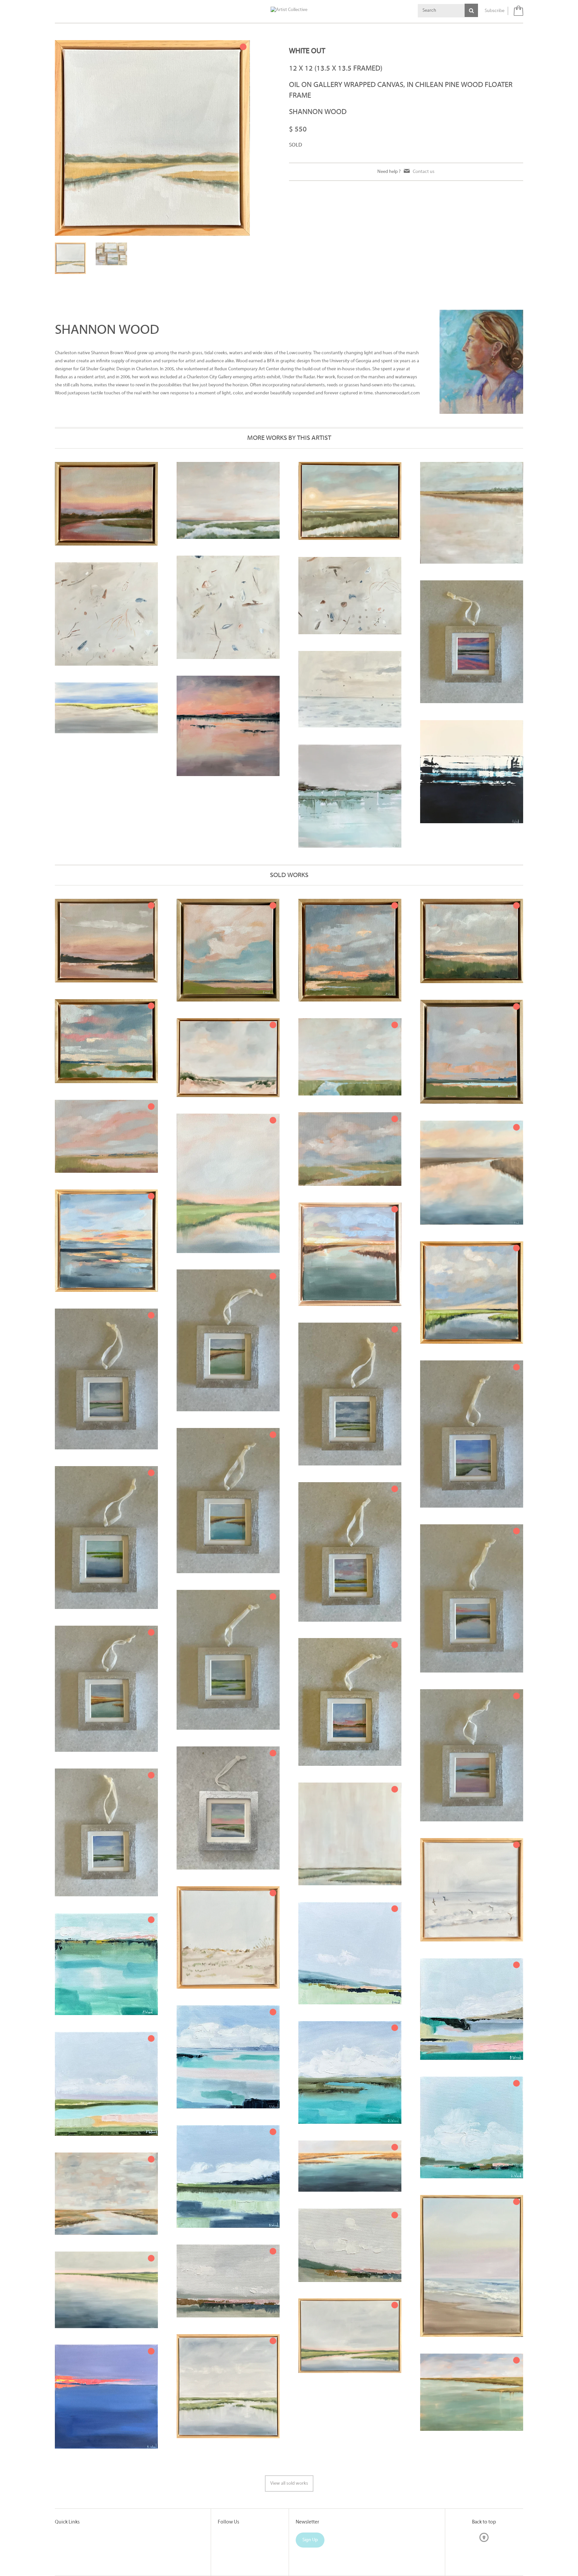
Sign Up (310, 2502)
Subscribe (495, 11)
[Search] (471, 10)
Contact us (424, 172)
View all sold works (289, 2446)
